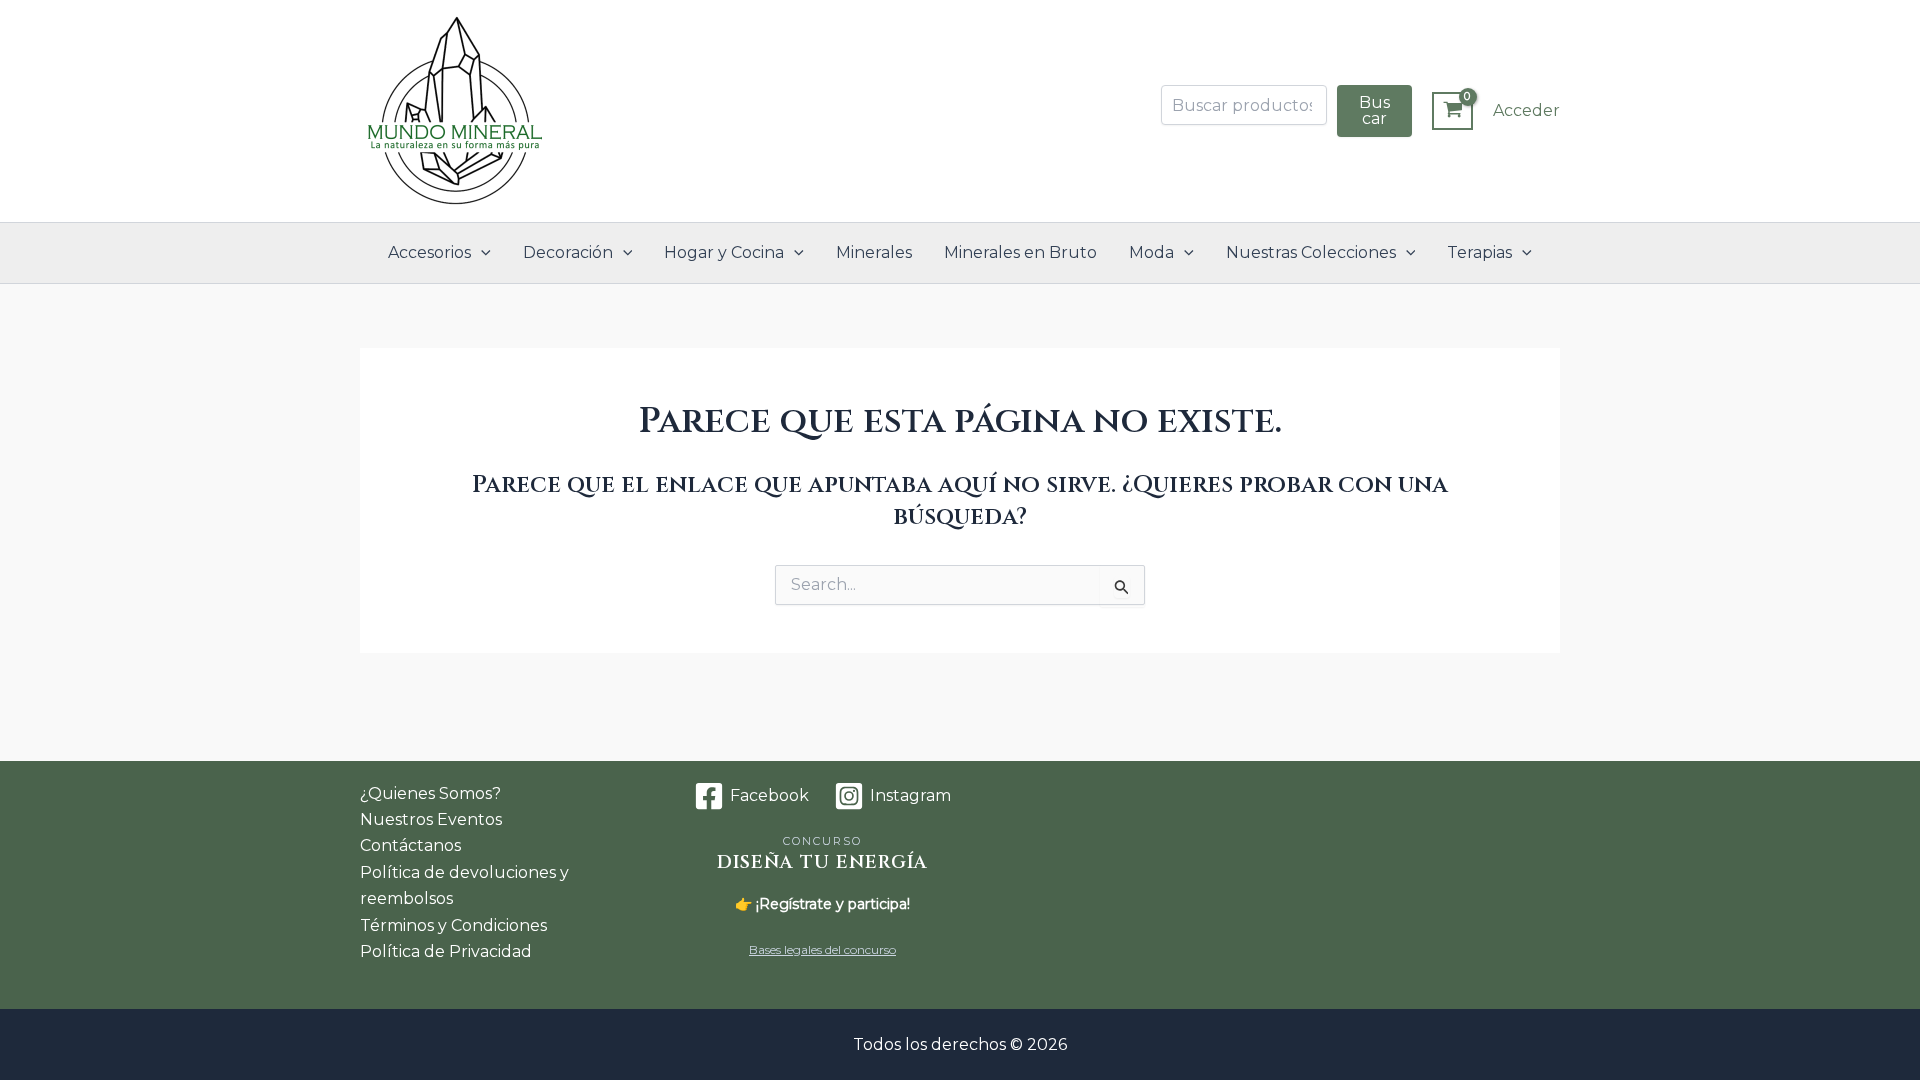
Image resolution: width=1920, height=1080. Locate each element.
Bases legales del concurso (822, 949)
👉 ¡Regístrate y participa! (822, 904)
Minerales (874, 252)
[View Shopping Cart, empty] (1452, 111)
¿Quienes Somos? (430, 793)
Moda (1151, 252)
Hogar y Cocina (724, 252)
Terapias (1479, 252)
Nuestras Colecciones (1311, 252)
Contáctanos (410, 845)
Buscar (1374, 110)
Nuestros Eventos (431, 819)
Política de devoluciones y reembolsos (464, 885)
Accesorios (429, 252)
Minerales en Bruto (1020, 252)
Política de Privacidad (446, 951)
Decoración (568, 252)
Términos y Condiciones (453, 925)
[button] (481, 253)
